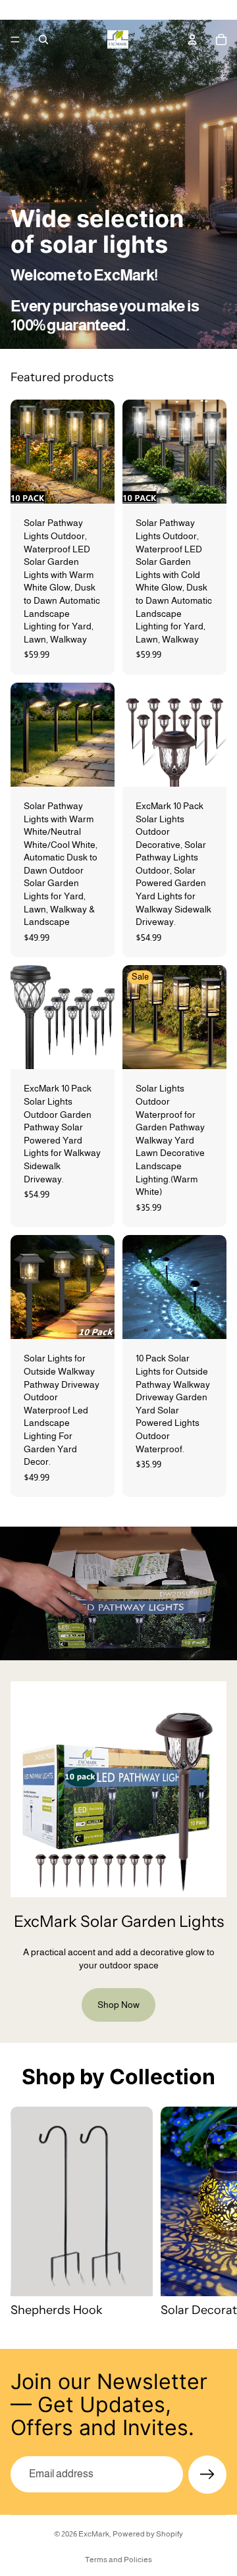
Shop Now (118, 2005)
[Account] (192, 39)
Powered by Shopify (148, 2534)
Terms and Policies (118, 2560)
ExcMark (94, 2534)
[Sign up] (207, 2475)
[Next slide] (212, 2213)
